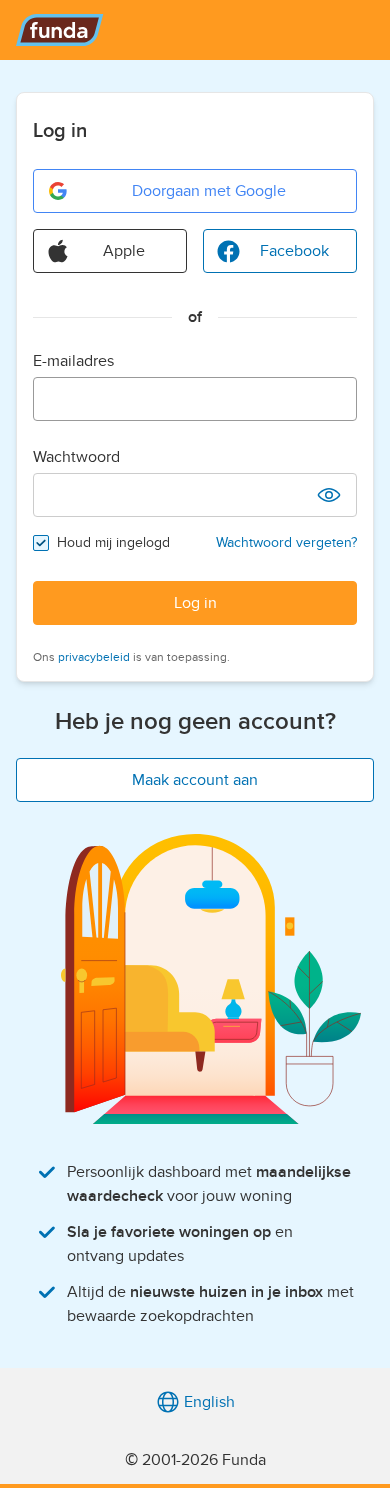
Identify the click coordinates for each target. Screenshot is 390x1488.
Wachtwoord (76, 457)
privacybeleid (94, 657)
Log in (195, 603)
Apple (124, 251)
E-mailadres (73, 361)
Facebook (294, 251)
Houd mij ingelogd (113, 542)
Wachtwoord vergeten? (286, 542)
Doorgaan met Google (209, 191)
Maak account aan (195, 780)
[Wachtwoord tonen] (329, 495)
